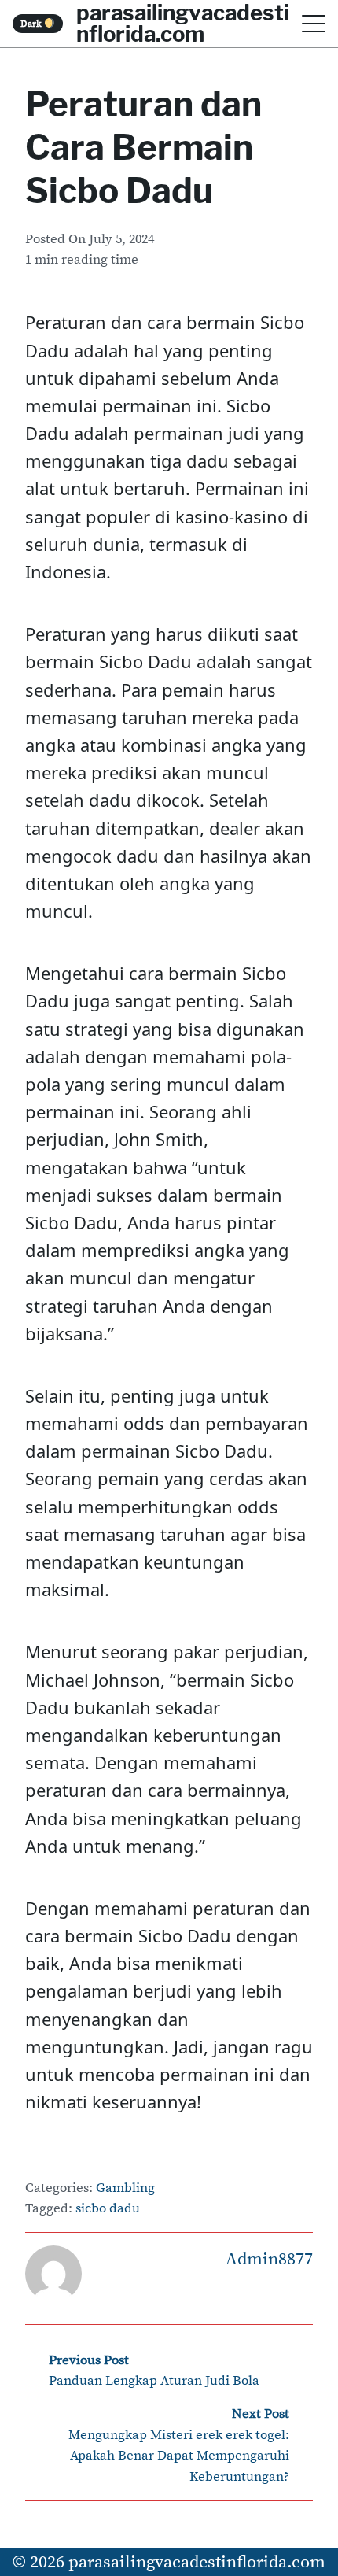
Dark (32, 24)
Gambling (125, 2188)
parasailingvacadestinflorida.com (197, 2562)
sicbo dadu (108, 2209)
